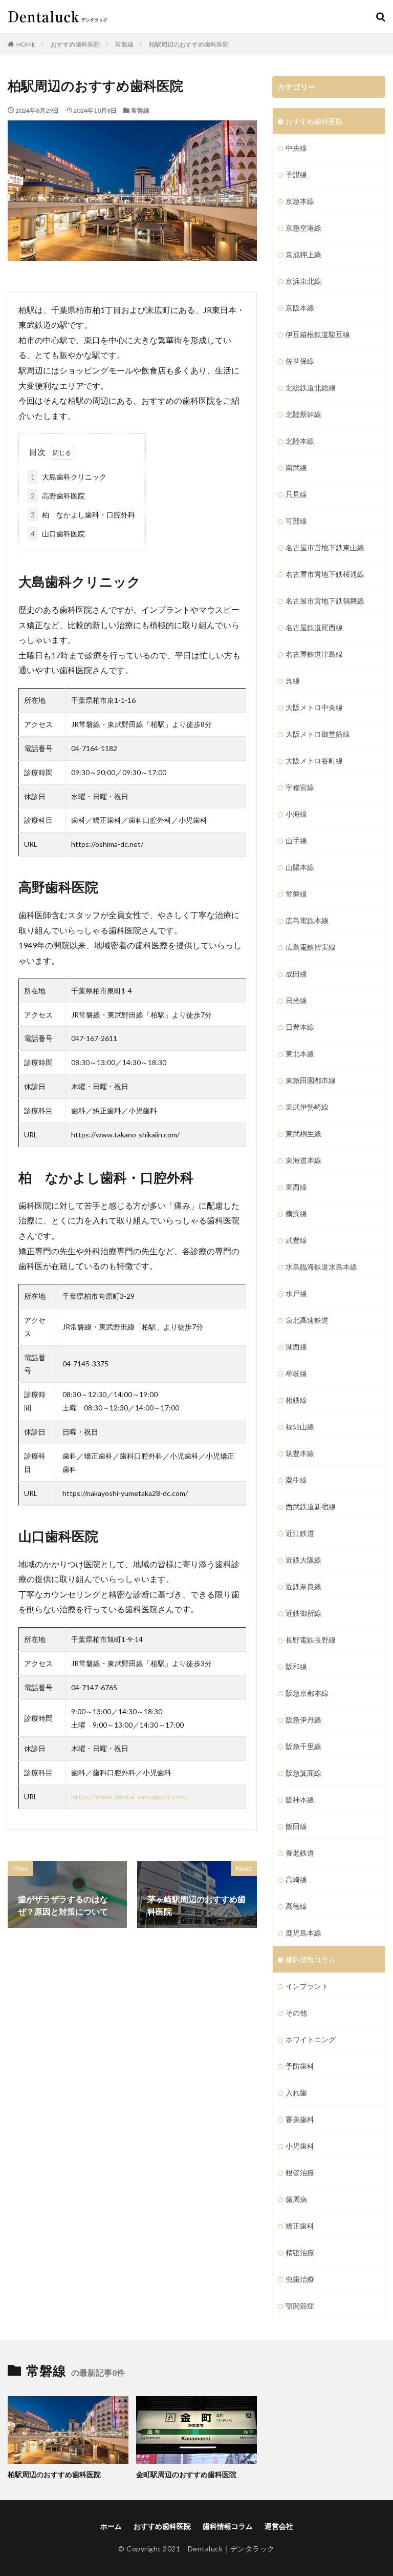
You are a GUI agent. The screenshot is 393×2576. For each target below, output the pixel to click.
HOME (26, 44)
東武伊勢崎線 (307, 1107)
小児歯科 (300, 2146)
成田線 (296, 974)
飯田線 (296, 1826)
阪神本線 (300, 1800)
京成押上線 (303, 254)
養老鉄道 (300, 1853)
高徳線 (296, 1906)
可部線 (296, 521)
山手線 (296, 840)
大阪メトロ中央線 (314, 707)
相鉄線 (296, 1400)
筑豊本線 (300, 1453)
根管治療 (300, 2173)
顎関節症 (300, 2306)
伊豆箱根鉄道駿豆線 (318, 334)
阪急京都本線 (307, 1693)
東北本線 (300, 1054)
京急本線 (300, 201)
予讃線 (296, 174)
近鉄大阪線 (303, 1560)
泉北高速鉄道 (307, 1320)
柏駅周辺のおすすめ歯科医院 (189, 44)
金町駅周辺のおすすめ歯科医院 (186, 2474)
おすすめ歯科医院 (75, 44)
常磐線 (124, 44)
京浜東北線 (303, 281)
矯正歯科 (300, 2226)
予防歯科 (300, 2066)
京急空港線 (303, 228)
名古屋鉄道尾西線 (314, 627)
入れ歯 (296, 2093)
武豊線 (296, 1240)
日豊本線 (300, 1027)
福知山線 (300, 1427)
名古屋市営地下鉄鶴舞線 (325, 601)
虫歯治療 (300, 2279)
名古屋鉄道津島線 (314, 654)
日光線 (296, 1000)
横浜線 (296, 1213)
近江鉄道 (300, 1533)
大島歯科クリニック (69, 477)
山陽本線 (300, 867)
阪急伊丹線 (303, 1720)
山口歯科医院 (58, 534)
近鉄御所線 (303, 1613)
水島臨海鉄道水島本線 (321, 1267)
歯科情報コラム (311, 1959)
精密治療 (300, 2252)
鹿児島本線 (303, 1933)
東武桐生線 (303, 1134)
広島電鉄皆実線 (311, 947)
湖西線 (296, 1347)
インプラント (307, 1986)
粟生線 (296, 1480)
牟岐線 (296, 1373)
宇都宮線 (300, 787)
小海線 (296, 814)
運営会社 (279, 2526)
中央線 (296, 148)
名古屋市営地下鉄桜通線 (325, 574)
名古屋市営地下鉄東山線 (325, 547)
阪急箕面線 (303, 1773)
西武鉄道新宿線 (311, 1507)
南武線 (296, 468)
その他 (296, 2013)
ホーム (111, 2526)
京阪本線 (300, 308)
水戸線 (296, 1293)
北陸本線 (300, 441)
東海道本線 (303, 1160)
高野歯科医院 (58, 496)
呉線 (293, 681)
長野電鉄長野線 (311, 1640)
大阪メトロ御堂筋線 (318, 734)
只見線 (296, 494)
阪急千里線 (303, 1746)
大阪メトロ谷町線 (314, 761)
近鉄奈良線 (303, 1586)
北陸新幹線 (303, 414)
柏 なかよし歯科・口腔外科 (83, 515)
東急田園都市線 (311, 1080)
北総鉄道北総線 (311, 388)
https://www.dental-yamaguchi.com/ (130, 1796)
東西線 (296, 1187)
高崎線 (296, 1879)
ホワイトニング (311, 2039)
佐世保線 (300, 361)
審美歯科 (300, 2119)
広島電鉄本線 (307, 920)
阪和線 (296, 1666)
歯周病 (296, 2199)
